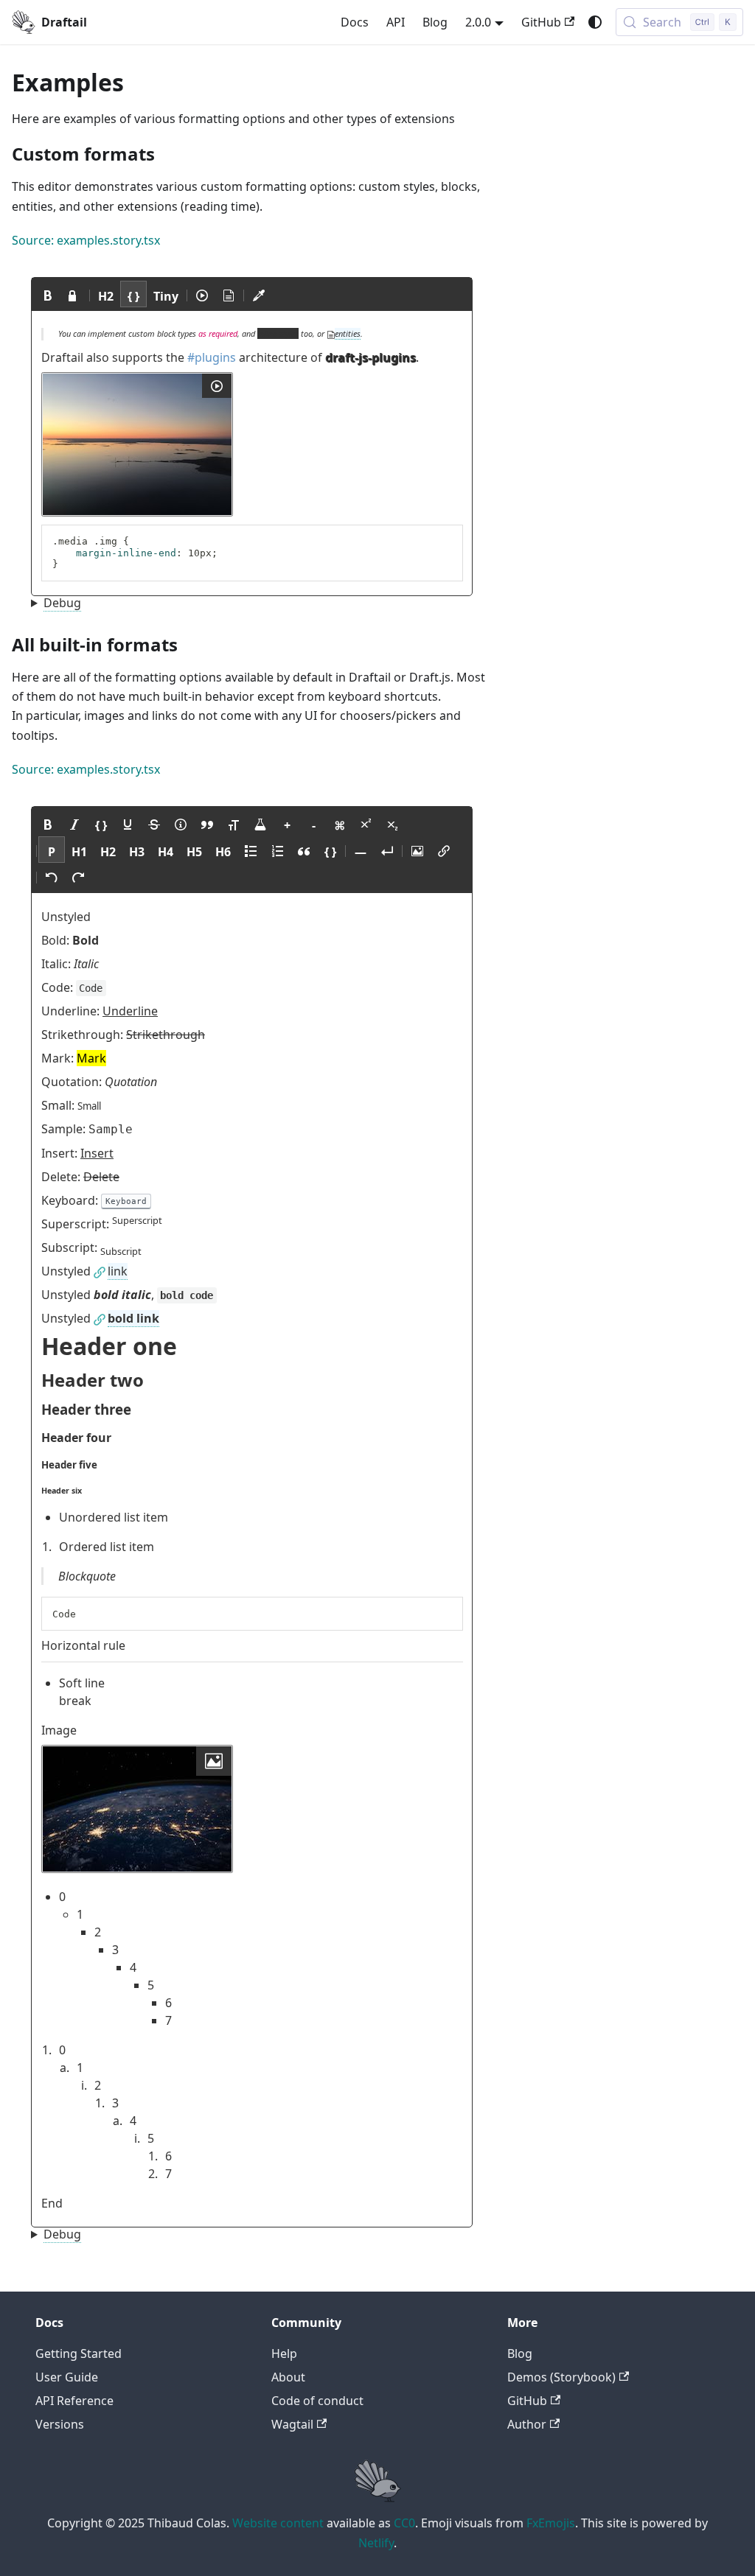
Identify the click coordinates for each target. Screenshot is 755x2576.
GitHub (541, 22)
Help (284, 2353)
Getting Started (79, 2353)
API (396, 22)
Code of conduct (317, 2401)
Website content (278, 2523)
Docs (355, 22)
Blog (435, 22)
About (288, 2377)
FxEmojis (551, 2523)
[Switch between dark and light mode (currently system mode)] (595, 22)
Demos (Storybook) (561, 2377)
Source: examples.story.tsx (86, 240)
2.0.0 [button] (478, 22)
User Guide (67, 2377)
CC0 (404, 2523)
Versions (60, 2424)
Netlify (376, 2543)
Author (527, 2424)
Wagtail (292, 2424)
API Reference (74, 2401)
